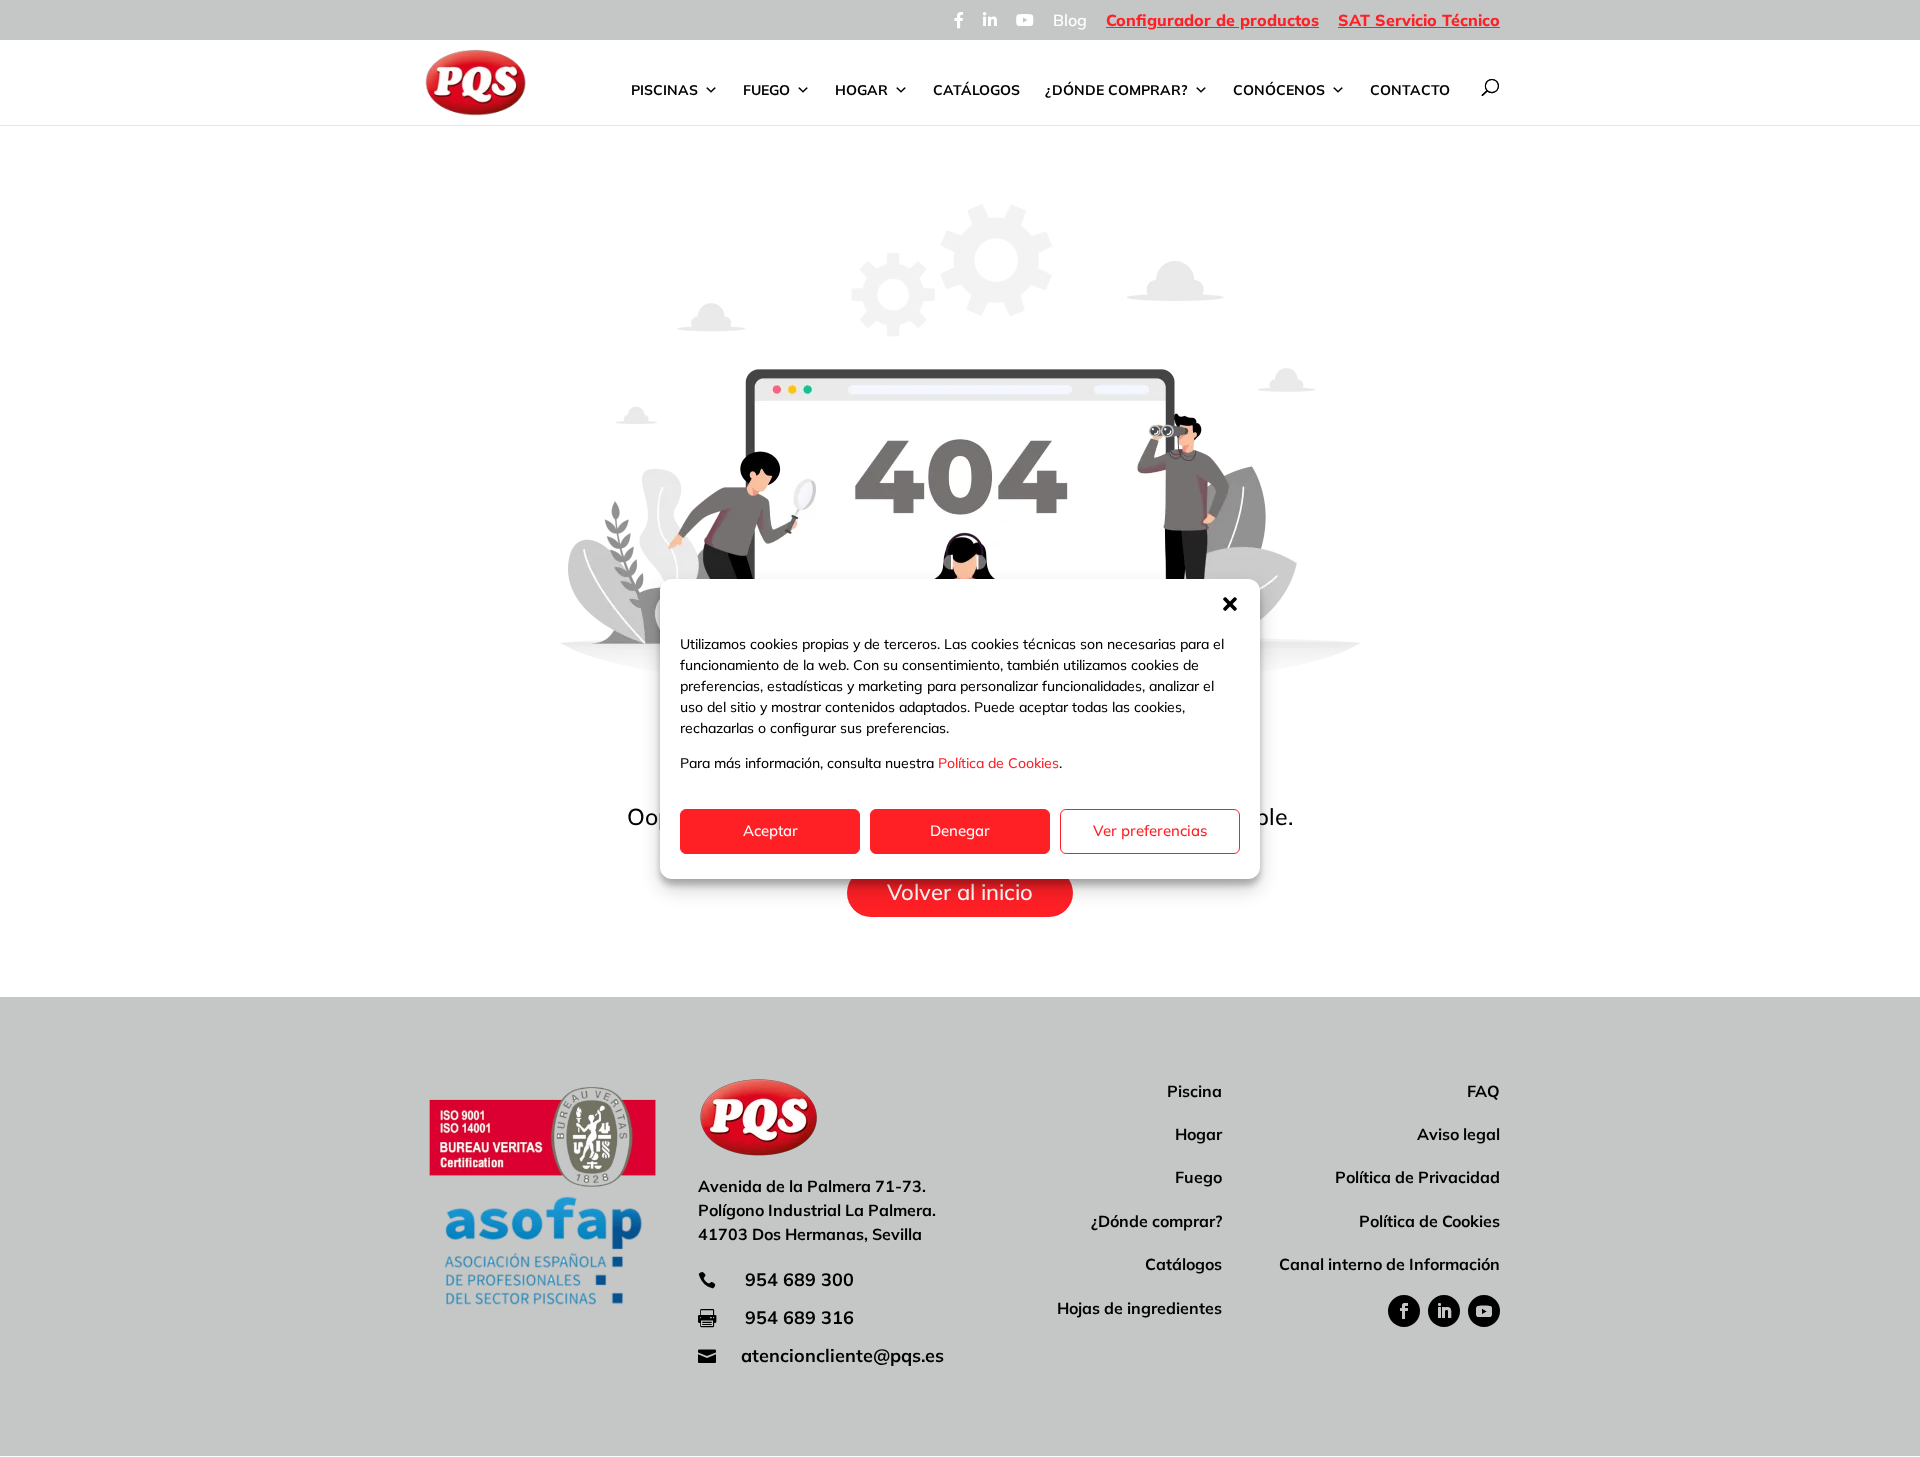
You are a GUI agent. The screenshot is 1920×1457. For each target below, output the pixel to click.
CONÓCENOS (1279, 90)
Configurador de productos (1212, 21)
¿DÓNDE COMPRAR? (1116, 90)
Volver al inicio (960, 892)
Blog (1070, 21)
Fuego (1198, 1177)
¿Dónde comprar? (1156, 1221)
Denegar (960, 830)
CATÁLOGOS (976, 90)
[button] (1230, 604)
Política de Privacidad (1417, 1177)
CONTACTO (1410, 90)
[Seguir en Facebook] (1404, 1311)
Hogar (1198, 1134)
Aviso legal (1458, 1134)
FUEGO (766, 90)
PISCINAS (664, 90)
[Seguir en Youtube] (1484, 1311)
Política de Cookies (998, 763)
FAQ (1483, 1091)
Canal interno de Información (1389, 1264)
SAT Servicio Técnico (1419, 21)
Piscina (1194, 1091)
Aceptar (770, 830)
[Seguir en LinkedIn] (1444, 1311)
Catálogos (1183, 1264)
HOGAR (861, 90)
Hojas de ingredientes (1139, 1308)
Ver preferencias (1150, 830)
